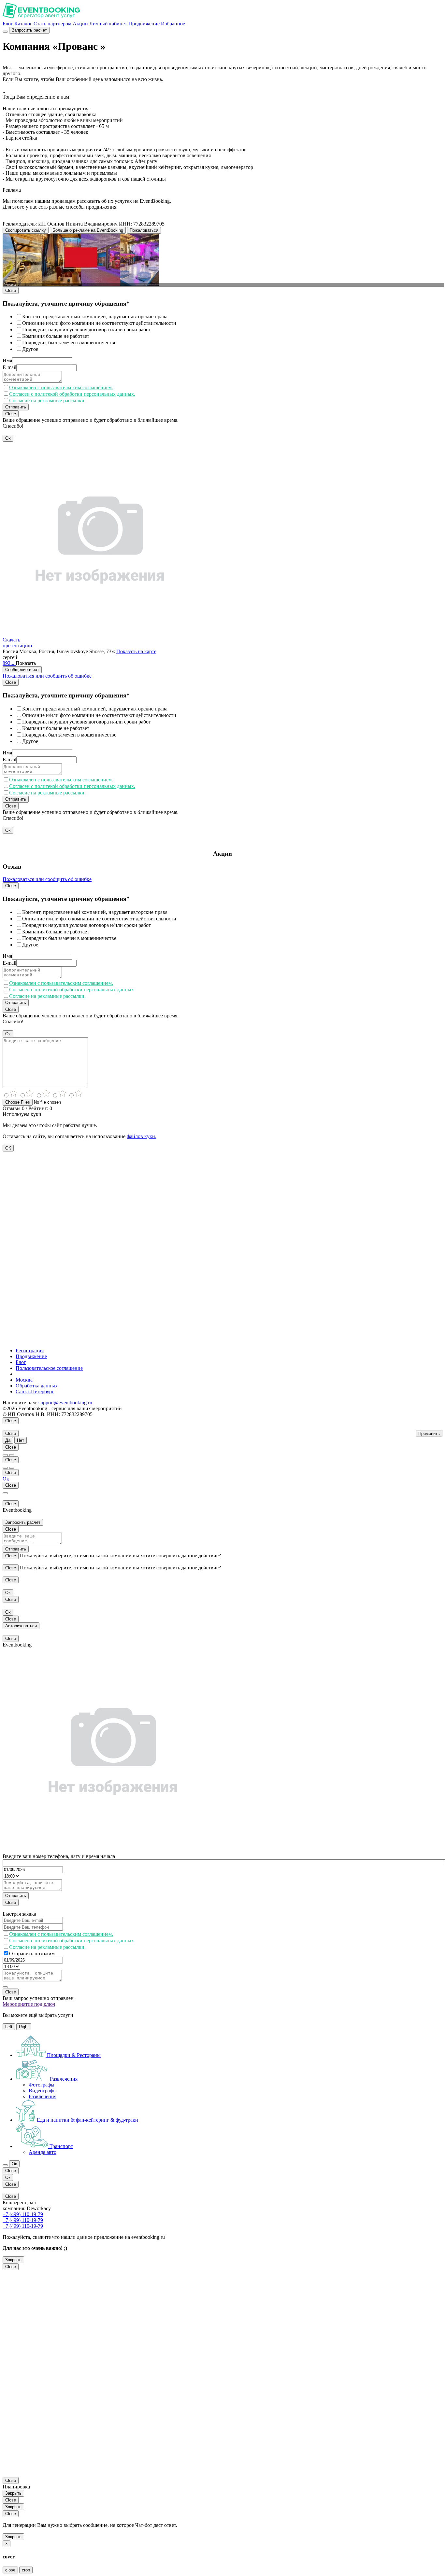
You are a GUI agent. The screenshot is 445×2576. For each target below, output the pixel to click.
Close (11, 290)
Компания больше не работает (56, 336)
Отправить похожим (32, 1954)
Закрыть (13, 2260)
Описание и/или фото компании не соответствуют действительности (99, 323)
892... (9, 663)
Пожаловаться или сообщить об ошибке (47, 676)
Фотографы (42, 2085)
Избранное (173, 24)
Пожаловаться (144, 230)
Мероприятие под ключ (29, 2004)
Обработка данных (37, 1386)
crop (26, 2570)
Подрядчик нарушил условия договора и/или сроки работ (86, 330)
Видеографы (43, 2091)
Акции (80, 24)
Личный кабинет (108, 24)
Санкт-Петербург (35, 1391)
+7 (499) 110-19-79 (23, 2214)
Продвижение (144, 24)
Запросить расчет (29, 30)
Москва (24, 1380)
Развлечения (43, 2096)
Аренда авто (43, 2152)
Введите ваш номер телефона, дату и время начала (59, 1856)
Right (24, 2027)
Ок (6, 1479)
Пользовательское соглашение (49, 1368)
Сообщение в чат (22, 670)
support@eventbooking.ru (65, 1403)
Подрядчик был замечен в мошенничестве (69, 343)
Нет (21, 1440)
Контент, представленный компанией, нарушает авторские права (95, 317)
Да (8, 1440)
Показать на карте (136, 651)
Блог (8, 24)
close (10, 2570)
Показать (26, 663)
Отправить (16, 407)
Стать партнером (52, 24)
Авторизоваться (21, 1626)
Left (9, 2027)
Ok (8, 438)
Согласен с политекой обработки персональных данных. (72, 394)
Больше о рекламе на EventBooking (88, 230)
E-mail (9, 367)
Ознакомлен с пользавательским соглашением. (61, 387)
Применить (429, 1433)
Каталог (23, 24)
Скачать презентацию (17, 643)
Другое (30, 349)
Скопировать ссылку (26, 230)
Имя (7, 360)
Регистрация (30, 1350)
